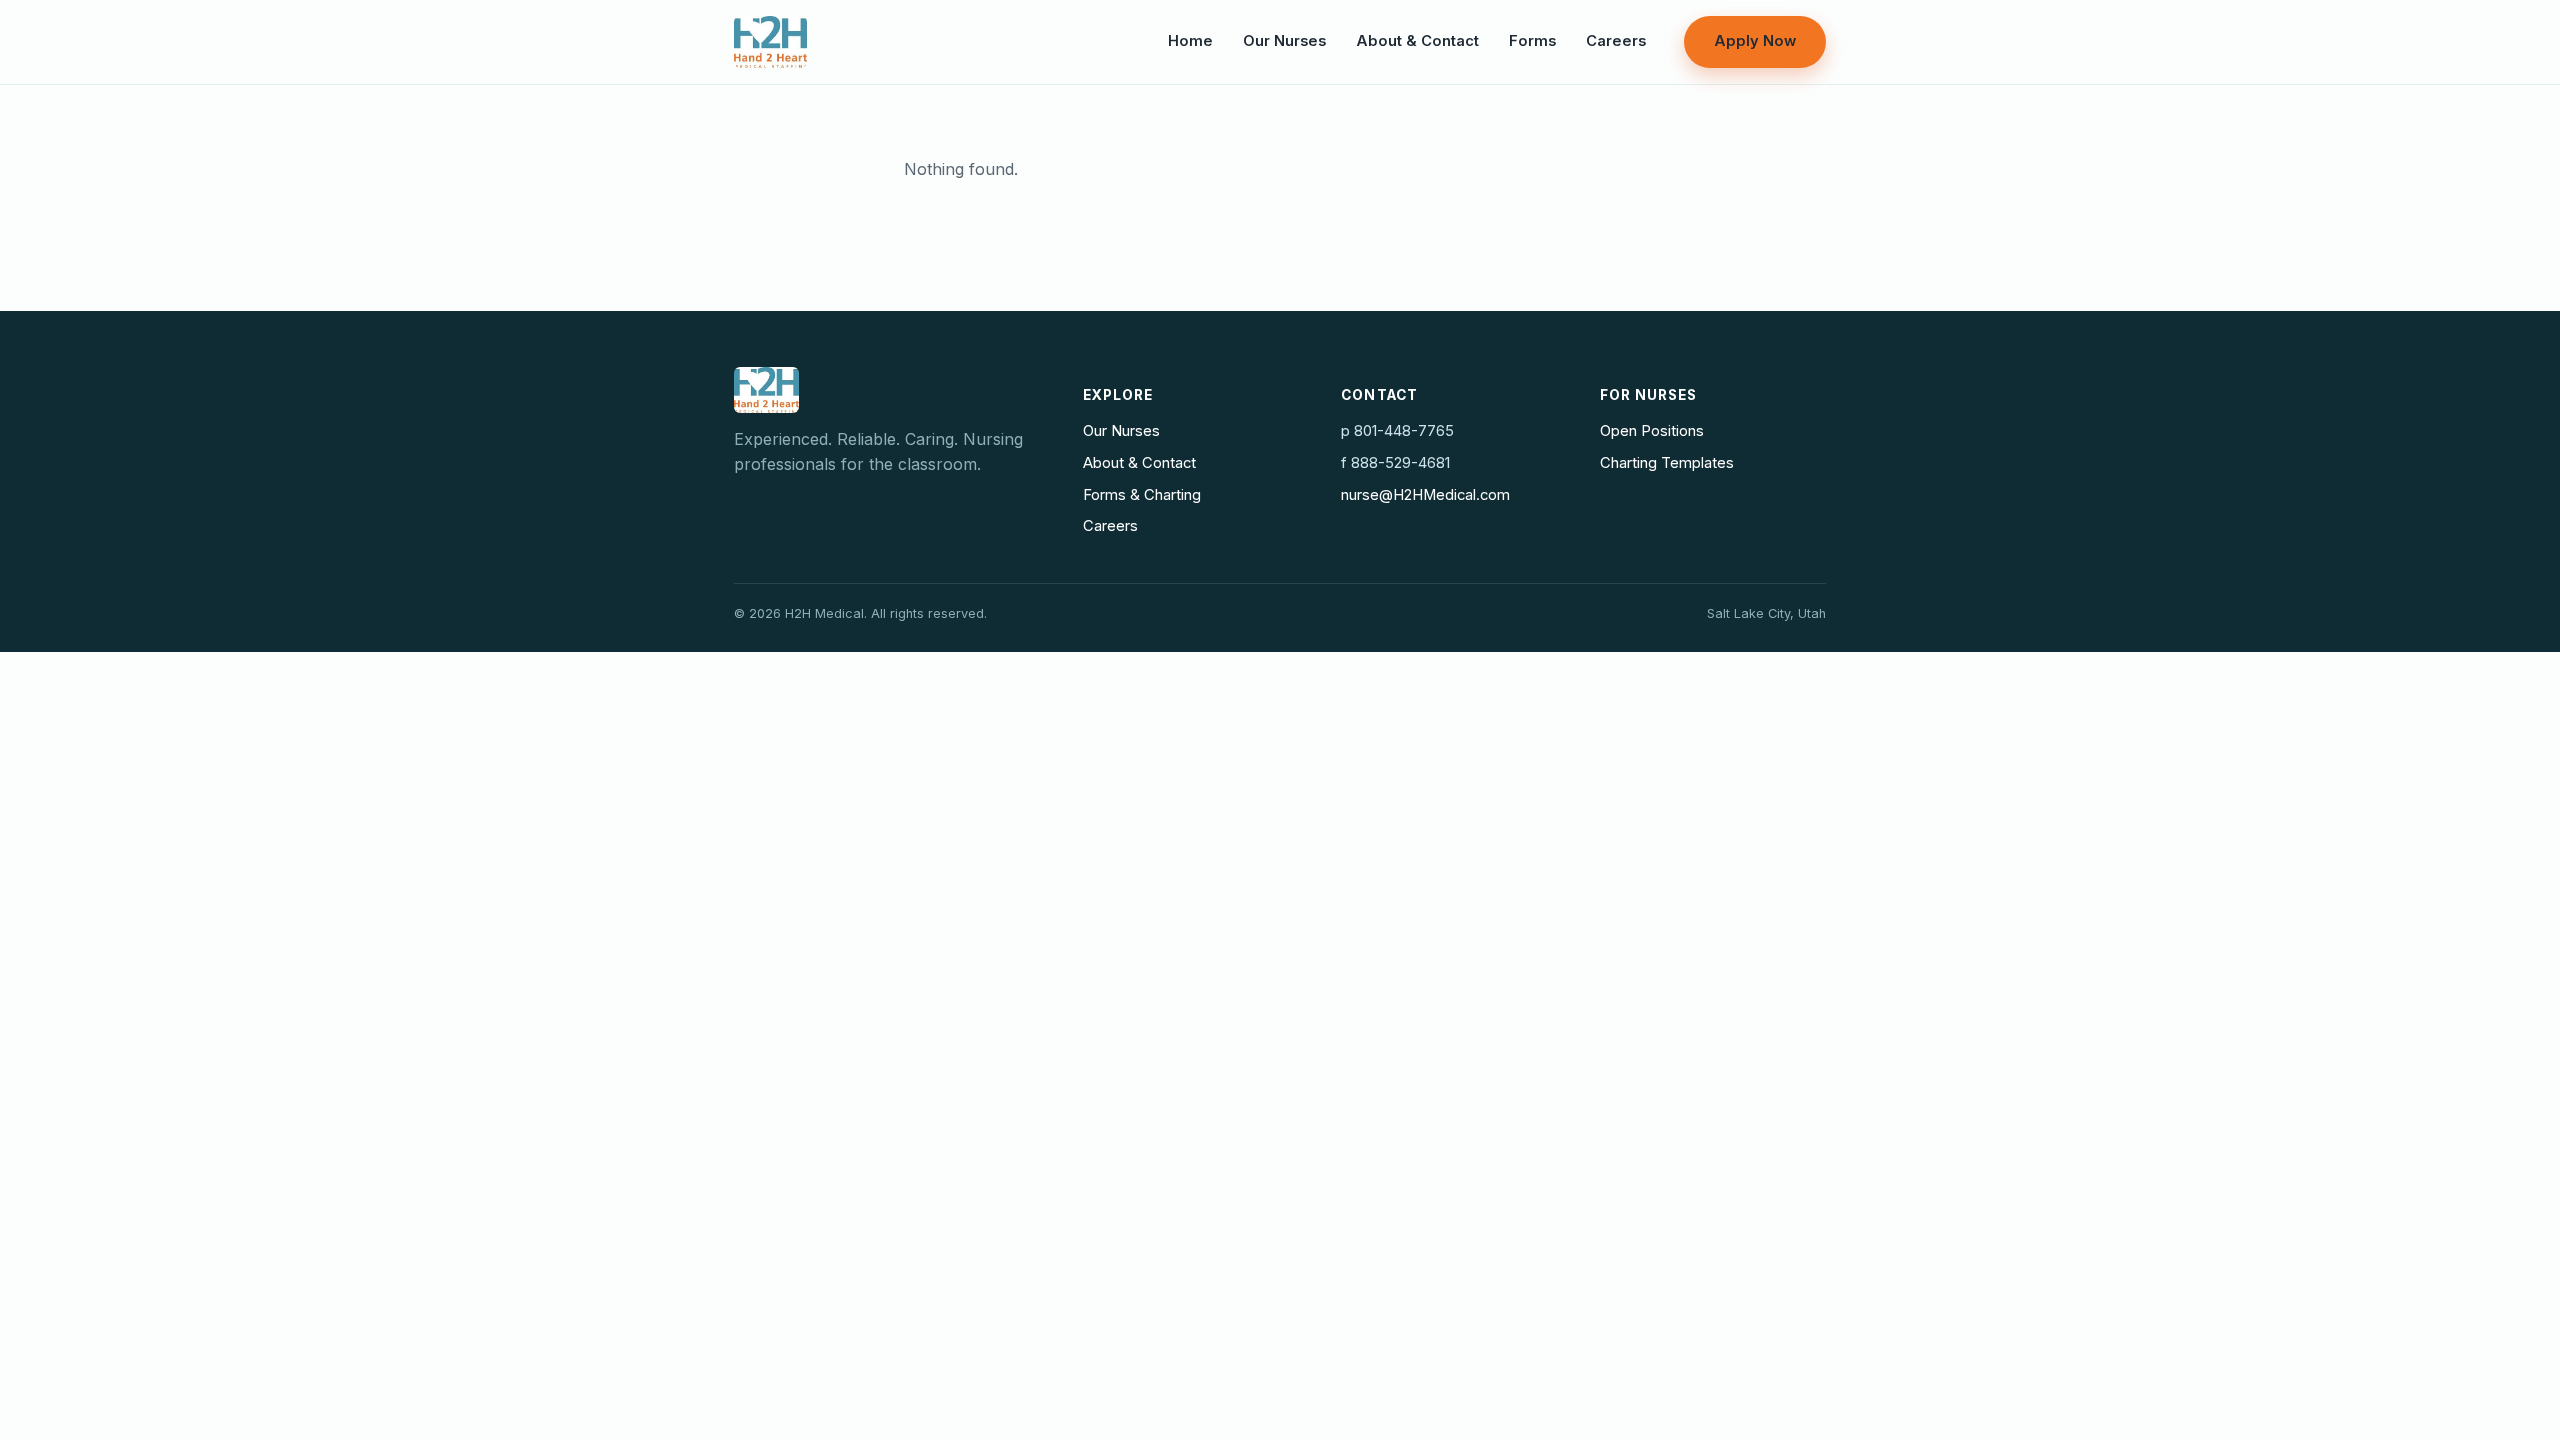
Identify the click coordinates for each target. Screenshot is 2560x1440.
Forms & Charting (1142, 495)
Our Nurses (1284, 41)
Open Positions (1652, 431)
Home (1190, 41)
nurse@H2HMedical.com (1425, 495)
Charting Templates (1667, 463)
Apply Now (1755, 41)
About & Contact (1417, 41)
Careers (1616, 41)
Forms (1532, 41)
